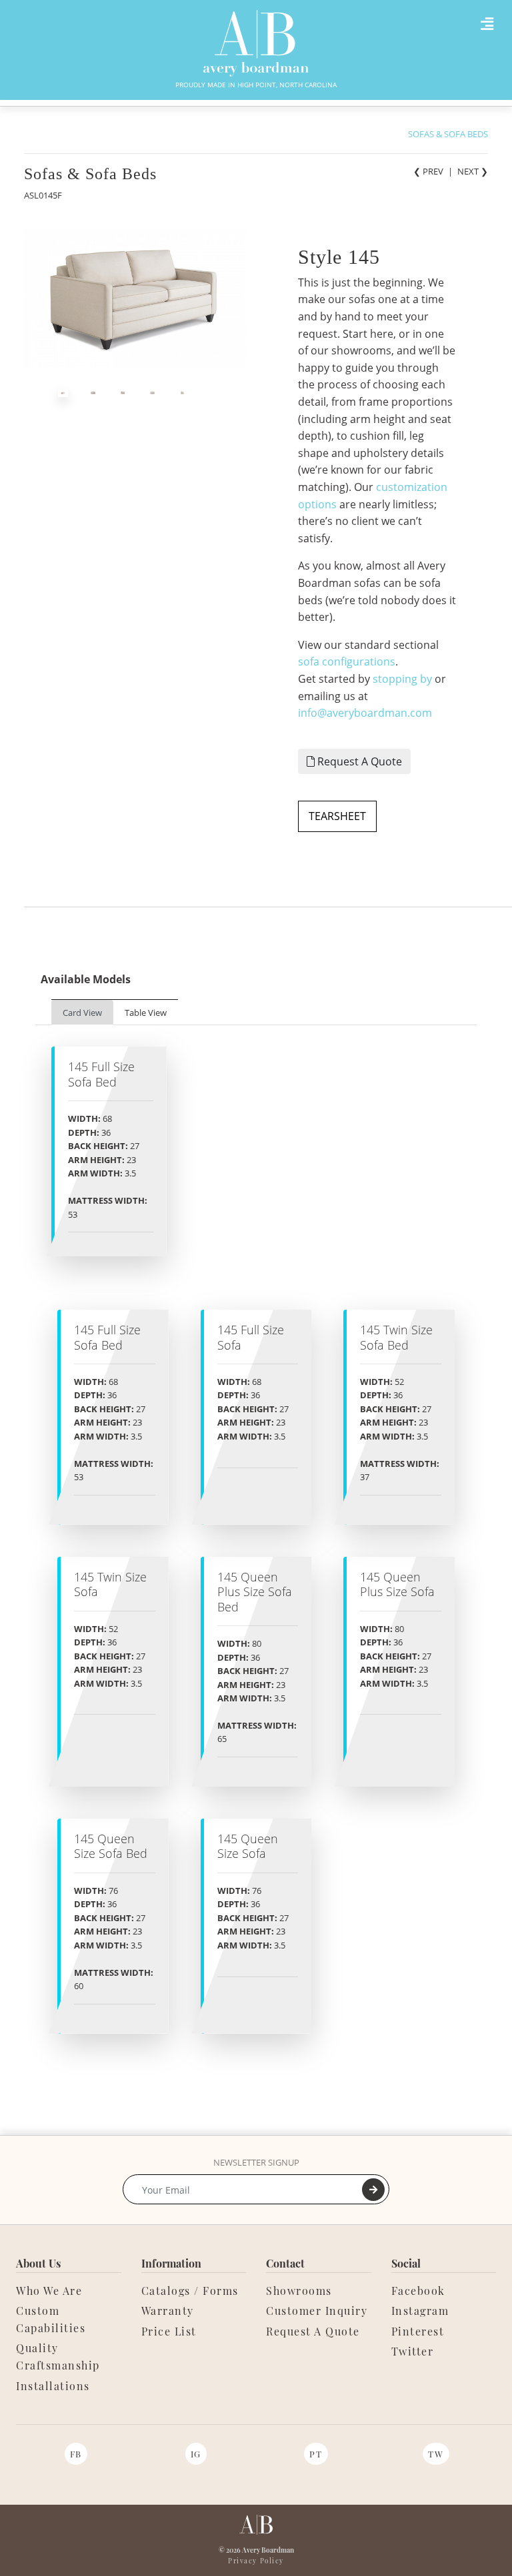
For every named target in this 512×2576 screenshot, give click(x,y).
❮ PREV (428, 171)
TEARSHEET (337, 816)
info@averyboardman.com (365, 713)
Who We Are (49, 2291)
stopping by (402, 679)
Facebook (418, 2291)
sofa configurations (347, 661)
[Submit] (373, 2190)
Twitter (413, 2351)
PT (316, 2454)
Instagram (420, 2311)
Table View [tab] (146, 1013)
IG (196, 2454)
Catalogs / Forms (190, 2291)
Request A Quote (358, 761)
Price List (169, 2331)
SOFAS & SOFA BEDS (448, 134)
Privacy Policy (256, 2561)
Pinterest (418, 2331)
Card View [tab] (82, 1013)
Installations (53, 2386)
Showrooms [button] (299, 2291)
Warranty (168, 2311)
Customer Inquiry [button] (317, 2311)
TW (436, 2454)
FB (76, 2454)
